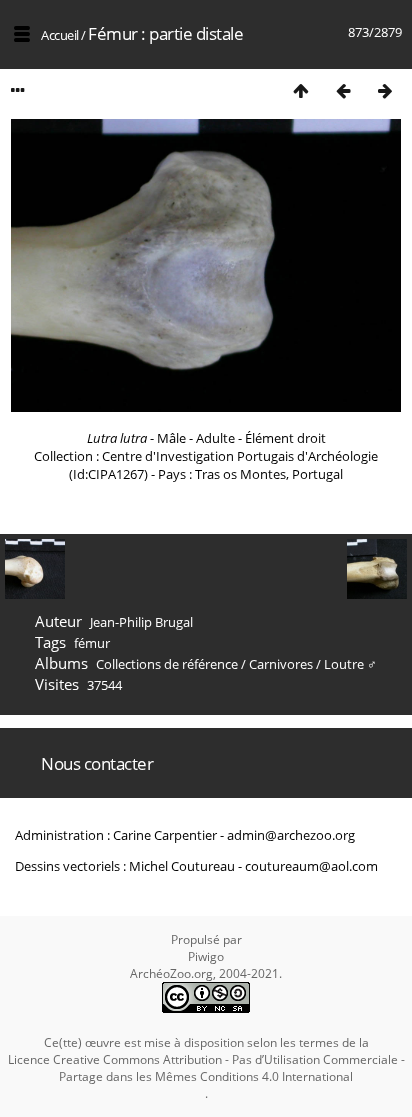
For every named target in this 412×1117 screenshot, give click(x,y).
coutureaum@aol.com (311, 866)
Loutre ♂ (350, 664)
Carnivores (281, 664)
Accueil (60, 35)
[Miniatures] (301, 90)
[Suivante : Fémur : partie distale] (385, 90)
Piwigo (206, 956)
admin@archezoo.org (291, 835)
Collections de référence (167, 664)
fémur (92, 643)
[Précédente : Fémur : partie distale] (343, 90)
